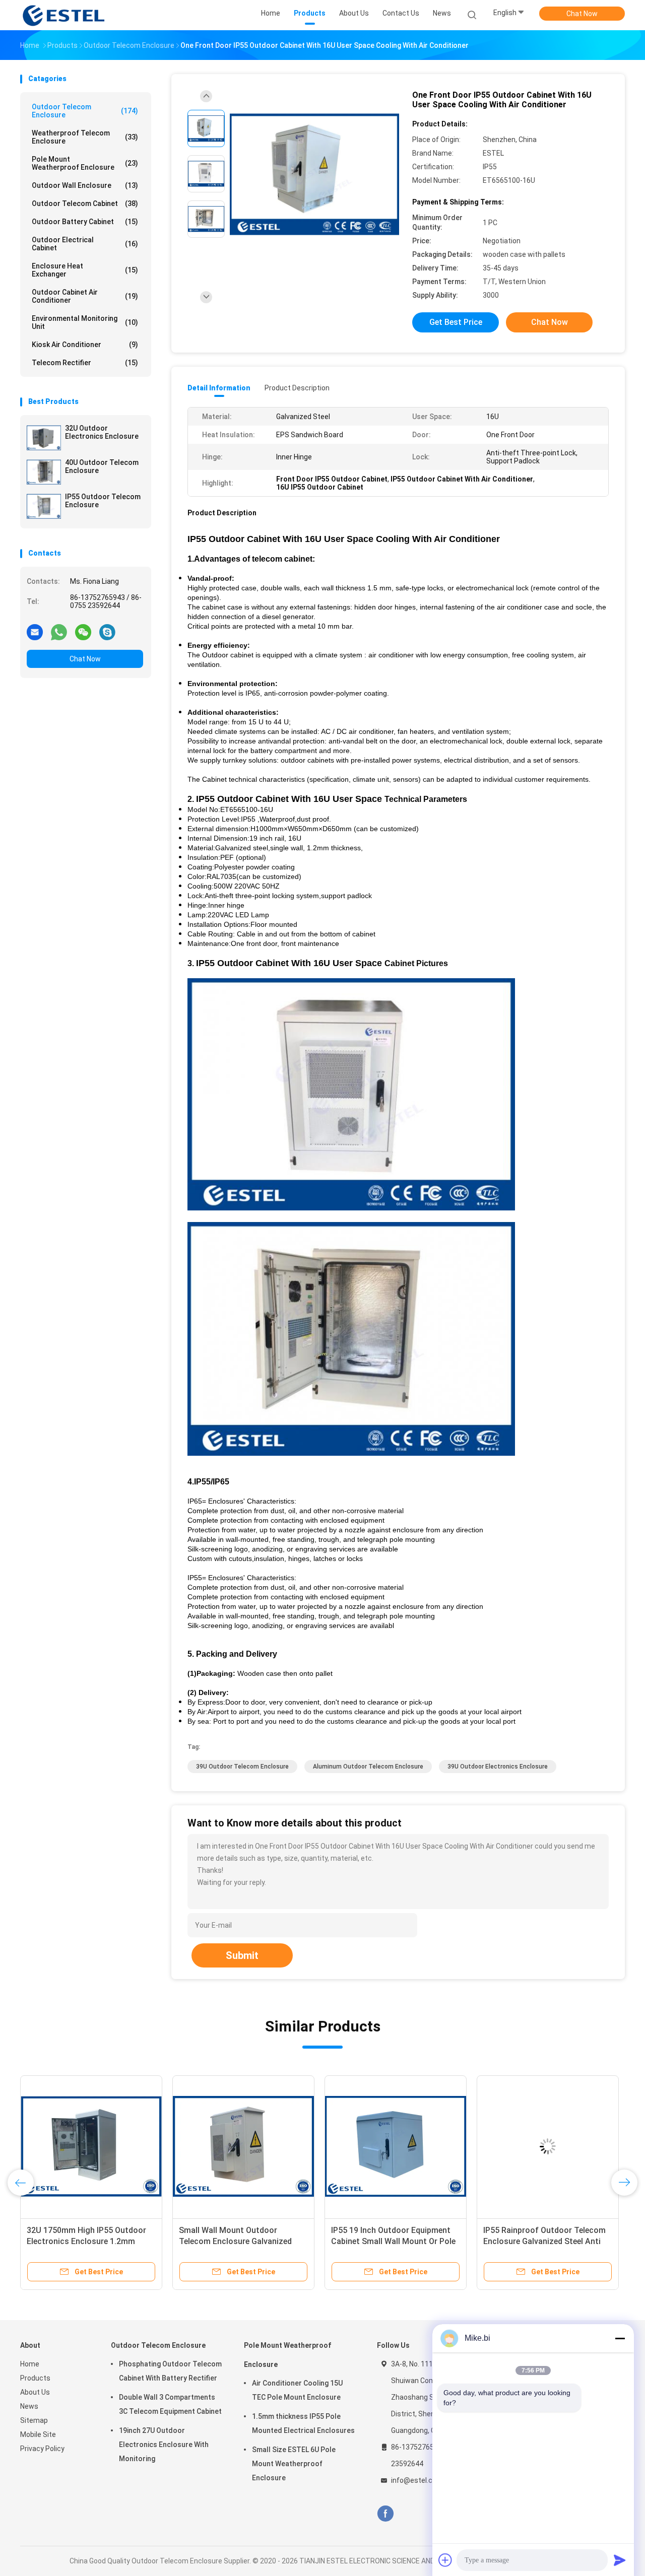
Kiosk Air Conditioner (85, 345)
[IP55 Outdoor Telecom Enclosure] (44, 506)
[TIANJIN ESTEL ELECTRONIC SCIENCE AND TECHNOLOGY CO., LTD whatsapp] (59, 632)
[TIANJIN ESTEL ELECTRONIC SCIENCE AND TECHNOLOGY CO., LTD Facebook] (385, 2514)
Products (35, 2378)
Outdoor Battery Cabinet (85, 222)
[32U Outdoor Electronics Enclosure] (44, 438)
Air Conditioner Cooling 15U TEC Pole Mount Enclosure (297, 2390)
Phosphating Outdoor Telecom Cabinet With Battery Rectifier (170, 2371)
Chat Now (582, 14)
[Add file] (445, 2560)
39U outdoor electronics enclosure (498, 1767)
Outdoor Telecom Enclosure (85, 111)
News (29, 2406)
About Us (35, 2392)
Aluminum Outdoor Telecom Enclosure (368, 1767)
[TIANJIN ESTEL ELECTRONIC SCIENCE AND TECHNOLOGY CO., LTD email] (35, 632)
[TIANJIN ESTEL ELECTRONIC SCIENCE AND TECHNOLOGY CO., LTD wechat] (83, 632)
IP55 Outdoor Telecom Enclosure (103, 501)
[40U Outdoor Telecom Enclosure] (44, 472)
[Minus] (620, 2338)
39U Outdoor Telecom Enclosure (242, 1767)
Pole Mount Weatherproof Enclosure (85, 163)
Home (30, 2364)
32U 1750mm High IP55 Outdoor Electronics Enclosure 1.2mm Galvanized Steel (86, 2241)
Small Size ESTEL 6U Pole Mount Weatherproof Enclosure (294, 2464)
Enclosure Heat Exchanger (85, 270)
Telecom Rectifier (85, 363)
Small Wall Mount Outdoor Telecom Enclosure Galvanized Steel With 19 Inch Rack (235, 2241)
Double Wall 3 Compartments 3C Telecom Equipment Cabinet (170, 2404)
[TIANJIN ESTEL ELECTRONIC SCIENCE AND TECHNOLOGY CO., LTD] (64, 15)
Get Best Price (456, 322)
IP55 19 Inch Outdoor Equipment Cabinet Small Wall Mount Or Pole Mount (393, 2241)
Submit (242, 1955)
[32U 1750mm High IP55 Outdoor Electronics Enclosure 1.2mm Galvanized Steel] (91, 2146)
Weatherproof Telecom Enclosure (85, 137)
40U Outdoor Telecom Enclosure (102, 466)
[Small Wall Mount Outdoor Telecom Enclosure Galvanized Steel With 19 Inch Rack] (243, 2146)
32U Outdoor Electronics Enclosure (102, 432)
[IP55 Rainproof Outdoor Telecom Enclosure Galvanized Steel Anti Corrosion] (548, 2146)
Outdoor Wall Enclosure (85, 185)
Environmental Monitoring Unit (85, 322)
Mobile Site (38, 2434)
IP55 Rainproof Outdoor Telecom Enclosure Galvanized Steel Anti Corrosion (544, 2241)
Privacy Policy (42, 2449)
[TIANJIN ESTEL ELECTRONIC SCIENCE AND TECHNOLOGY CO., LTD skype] (107, 632)
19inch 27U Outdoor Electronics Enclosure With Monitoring (164, 2445)
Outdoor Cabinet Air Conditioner (85, 296)
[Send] (620, 2560)
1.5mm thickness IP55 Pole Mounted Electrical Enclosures (303, 2423)
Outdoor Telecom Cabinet (85, 204)
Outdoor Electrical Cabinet (85, 244)
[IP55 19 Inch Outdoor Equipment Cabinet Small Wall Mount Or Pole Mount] (396, 2146)
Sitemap (34, 2420)
